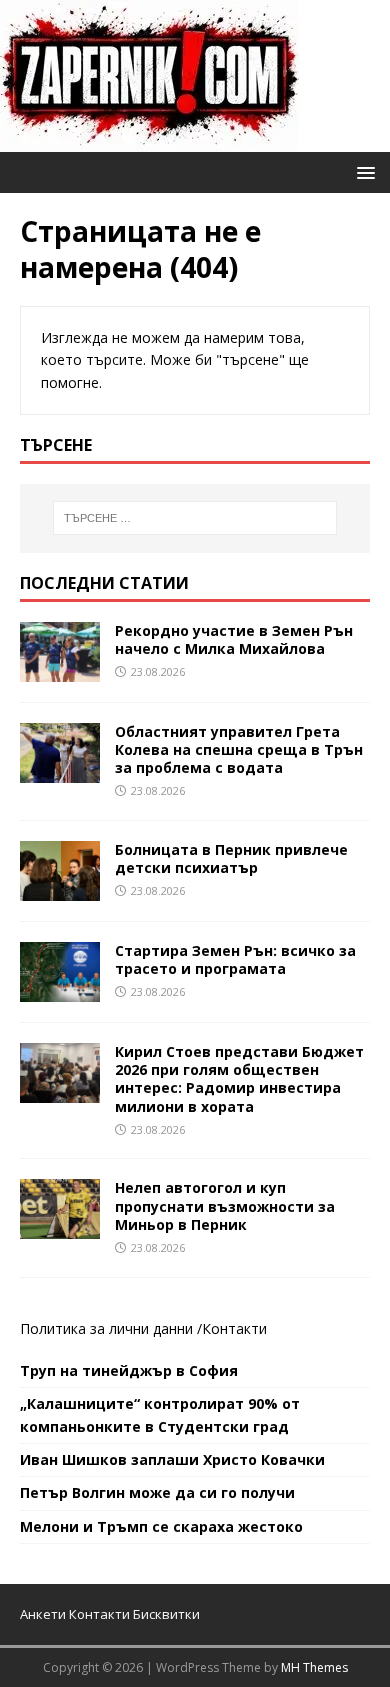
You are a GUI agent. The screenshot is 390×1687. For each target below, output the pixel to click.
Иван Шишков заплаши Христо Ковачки (172, 1459)
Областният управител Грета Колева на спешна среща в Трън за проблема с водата (239, 749)
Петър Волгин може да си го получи (157, 1492)
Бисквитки (166, 1614)
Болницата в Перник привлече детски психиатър (231, 858)
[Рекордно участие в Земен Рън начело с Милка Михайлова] (60, 669)
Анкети (43, 1614)
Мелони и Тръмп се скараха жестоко (161, 1526)
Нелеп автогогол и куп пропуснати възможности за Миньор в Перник (225, 1205)
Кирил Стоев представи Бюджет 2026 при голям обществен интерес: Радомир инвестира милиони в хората (239, 1079)
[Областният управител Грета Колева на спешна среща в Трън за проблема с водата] (60, 770)
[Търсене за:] (195, 518)
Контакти (234, 1328)
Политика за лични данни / (111, 1328)
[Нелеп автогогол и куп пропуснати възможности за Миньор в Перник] (60, 1227)
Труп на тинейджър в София (129, 1370)
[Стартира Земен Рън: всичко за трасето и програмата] (60, 990)
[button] (362, 171)
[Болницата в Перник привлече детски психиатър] (60, 889)
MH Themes (314, 1667)
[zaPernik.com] (149, 140)
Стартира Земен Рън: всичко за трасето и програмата (235, 959)
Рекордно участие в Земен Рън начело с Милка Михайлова (234, 639)
